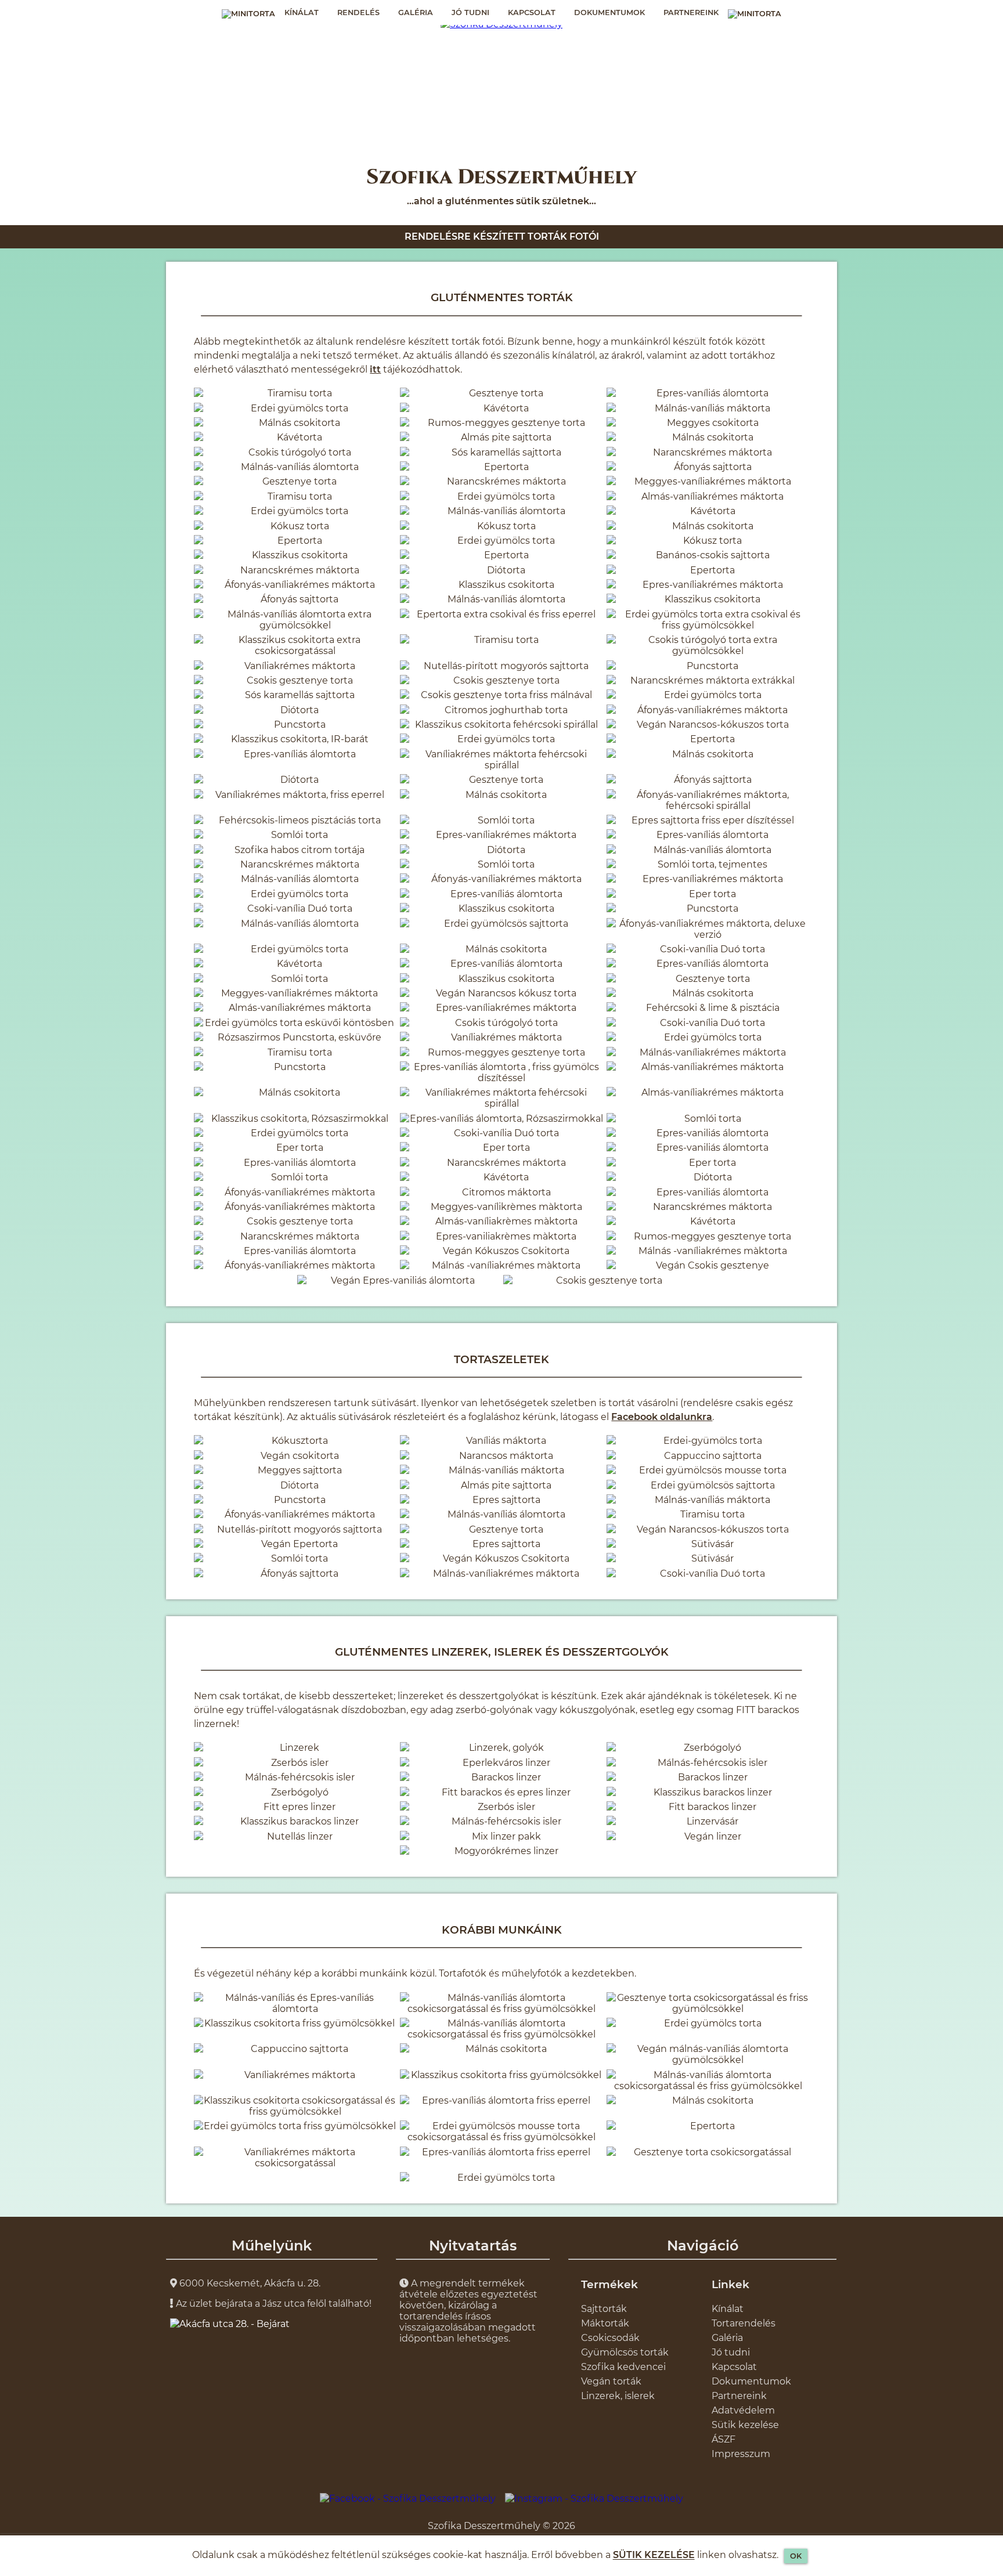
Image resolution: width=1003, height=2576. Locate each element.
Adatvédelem (743, 2410)
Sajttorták (604, 2309)
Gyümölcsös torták (625, 2352)
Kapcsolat (532, 12)
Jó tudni (470, 12)
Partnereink (691, 12)
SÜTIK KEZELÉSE (654, 2555)
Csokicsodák (610, 2338)
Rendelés (358, 12)
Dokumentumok (609, 12)
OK (796, 2556)
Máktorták (605, 2323)
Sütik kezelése (745, 2425)
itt (375, 369)
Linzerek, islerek (618, 2396)
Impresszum (741, 2454)
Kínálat (302, 12)
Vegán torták (611, 2381)
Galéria (416, 12)
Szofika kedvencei (623, 2367)
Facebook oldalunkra (662, 1417)
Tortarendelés (744, 2323)
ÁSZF (724, 2439)
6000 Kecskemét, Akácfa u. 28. (249, 2283)
